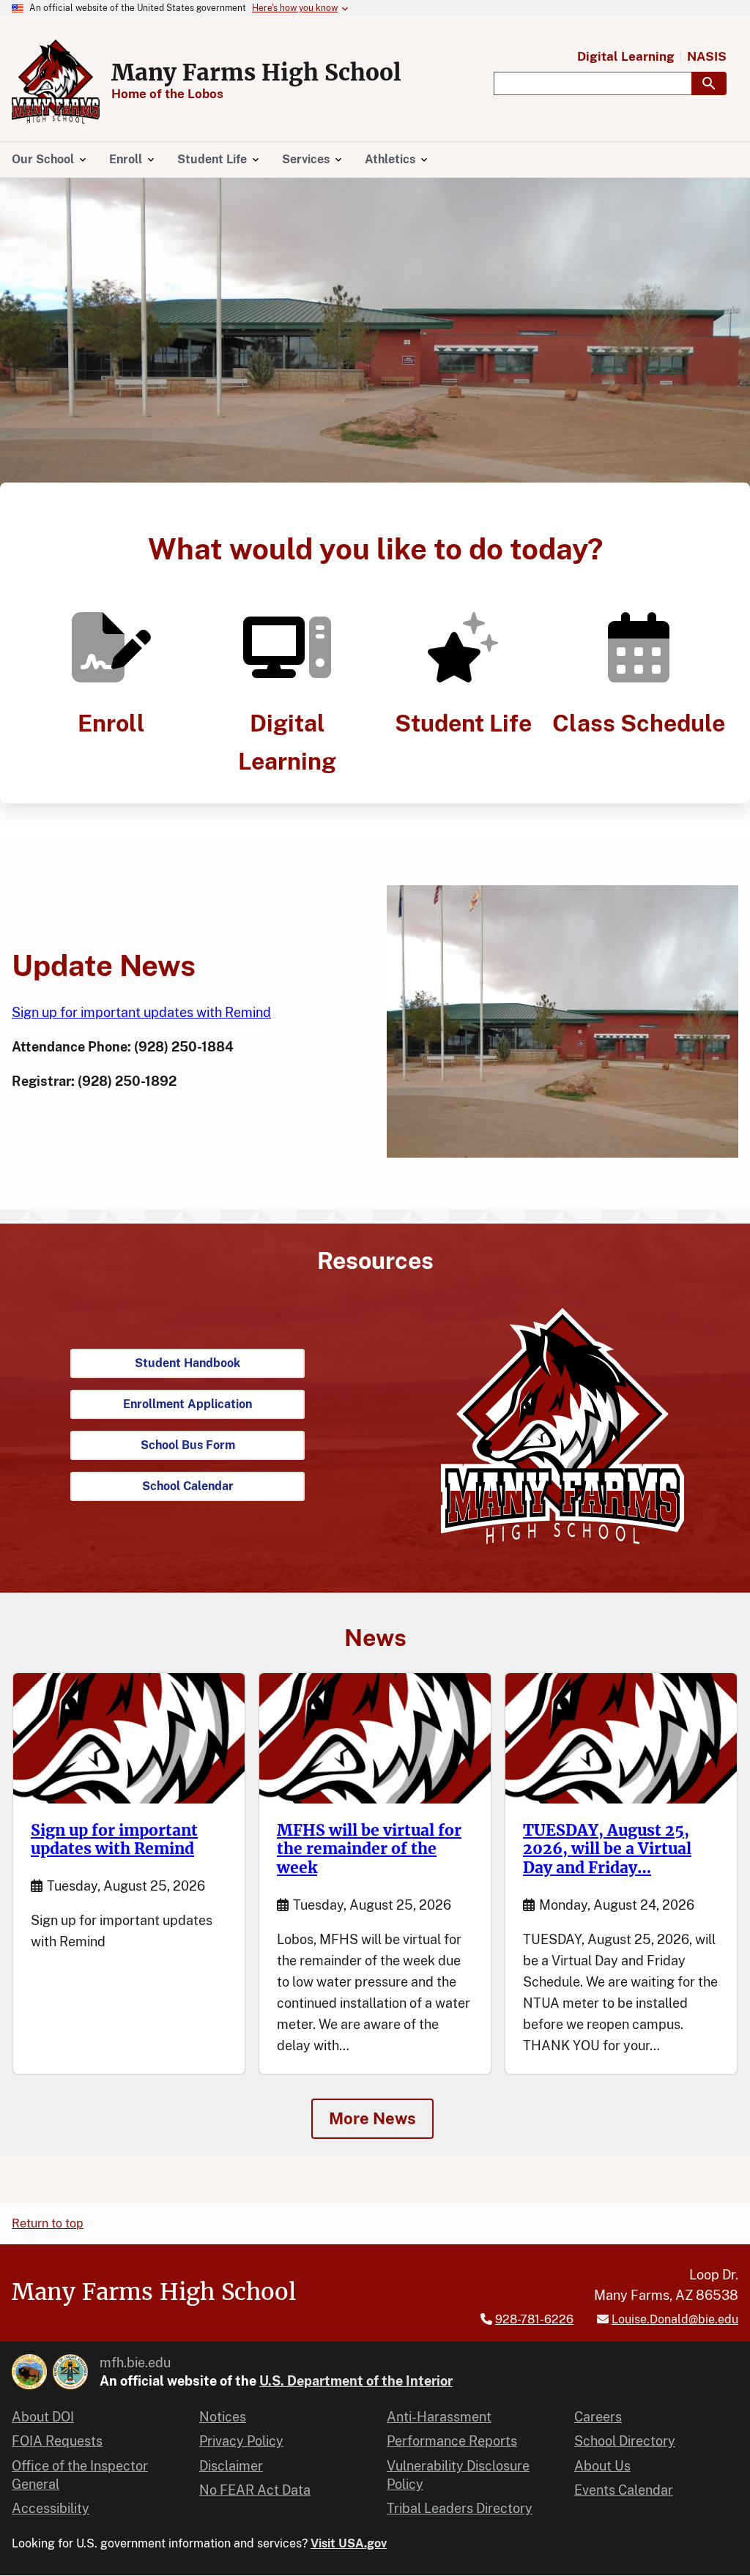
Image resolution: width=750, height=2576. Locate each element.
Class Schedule (639, 723)
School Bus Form (188, 1445)
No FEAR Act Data (255, 2490)
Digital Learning (626, 57)
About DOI (43, 2417)
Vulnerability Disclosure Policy (458, 2475)
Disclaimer (231, 2466)
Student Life (463, 723)
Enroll (111, 723)
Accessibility (51, 2508)
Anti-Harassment (439, 2417)
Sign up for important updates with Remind (141, 1012)
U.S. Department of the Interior (356, 2381)
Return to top (48, 2223)
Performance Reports (452, 2441)
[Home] (56, 82)
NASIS (707, 57)
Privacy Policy (241, 2441)
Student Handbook (187, 1363)
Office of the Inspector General (80, 2475)
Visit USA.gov (349, 2543)
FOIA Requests (57, 2441)
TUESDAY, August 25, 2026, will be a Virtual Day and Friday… (607, 1849)
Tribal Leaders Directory (460, 2508)
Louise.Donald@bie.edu (675, 2319)
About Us (602, 2466)
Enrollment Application (187, 1404)
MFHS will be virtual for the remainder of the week (369, 1849)
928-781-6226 (534, 2319)
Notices (223, 2417)
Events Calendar (624, 2490)
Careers (598, 2417)
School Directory (625, 2441)
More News (372, 2118)
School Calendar (188, 1486)
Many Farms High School (256, 72)
